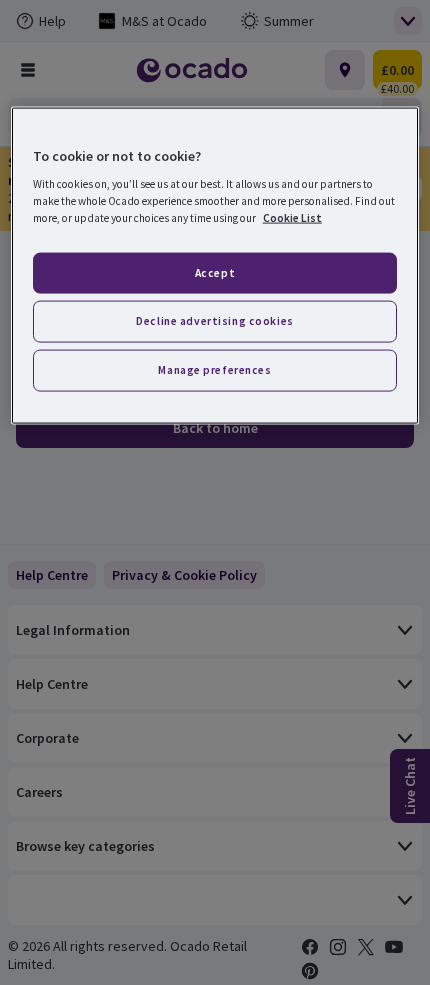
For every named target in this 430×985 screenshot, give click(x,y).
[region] (215, 265)
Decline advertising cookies (214, 321)
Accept (215, 272)
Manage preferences (214, 370)
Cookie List (292, 218)
